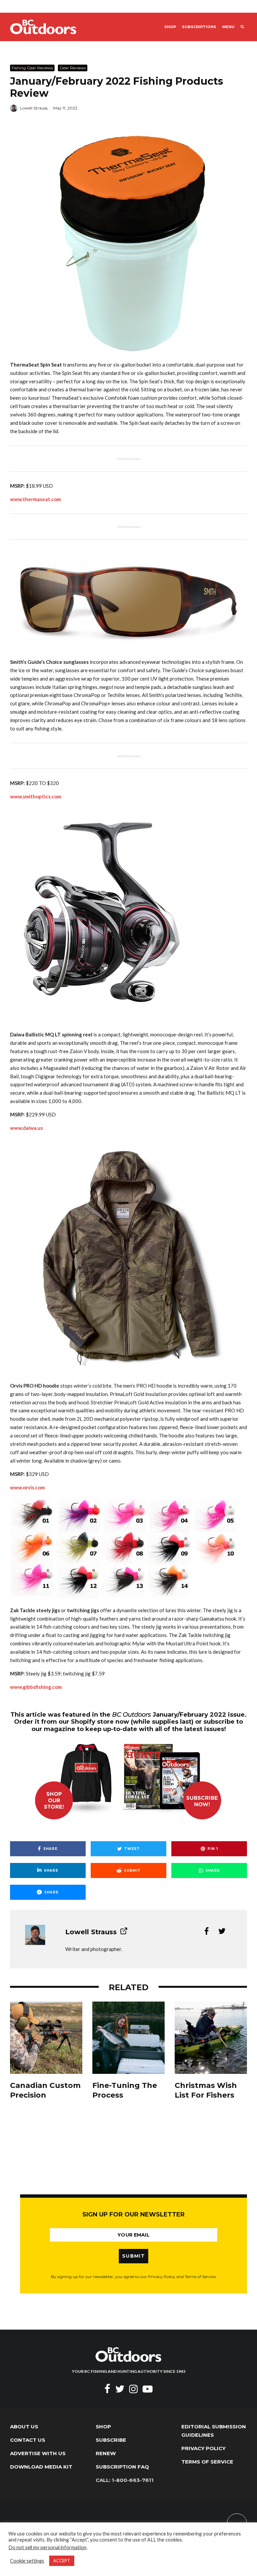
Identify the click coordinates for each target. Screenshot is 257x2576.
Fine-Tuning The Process (125, 2090)
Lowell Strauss (34, 108)
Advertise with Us (38, 2453)
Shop (170, 27)
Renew (106, 2453)
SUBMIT (134, 2256)
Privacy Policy (203, 2448)
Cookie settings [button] (27, 2561)
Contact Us (28, 2440)
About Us (24, 2427)
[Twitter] (120, 2389)
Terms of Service (207, 2462)
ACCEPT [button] (62, 2561)
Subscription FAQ (122, 2467)
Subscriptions (199, 27)
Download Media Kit (41, 2467)
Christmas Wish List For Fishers (206, 2090)
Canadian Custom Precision (45, 2090)
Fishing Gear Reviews (32, 68)
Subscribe (111, 2440)
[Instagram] (134, 2389)
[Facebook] (107, 2389)
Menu (228, 27)
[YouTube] (148, 2389)
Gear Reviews (73, 68)
